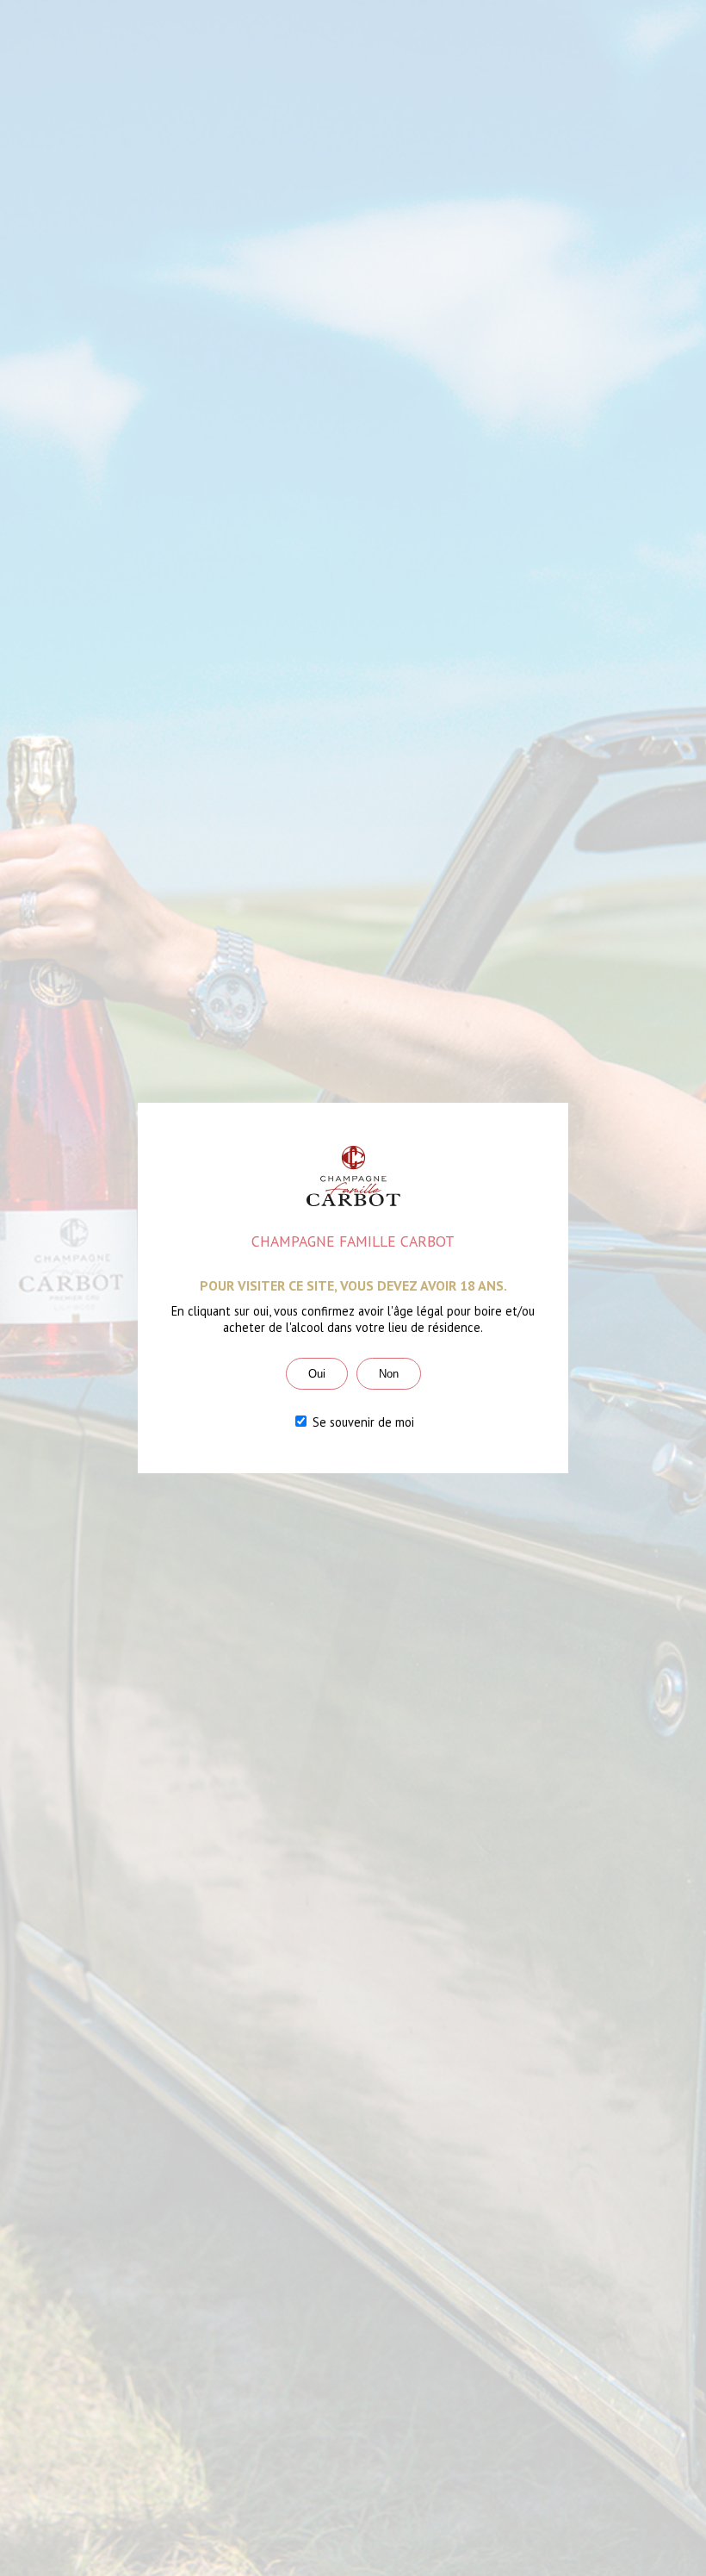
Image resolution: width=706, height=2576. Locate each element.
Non (389, 1374)
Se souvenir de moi (362, 1422)
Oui (317, 1374)
